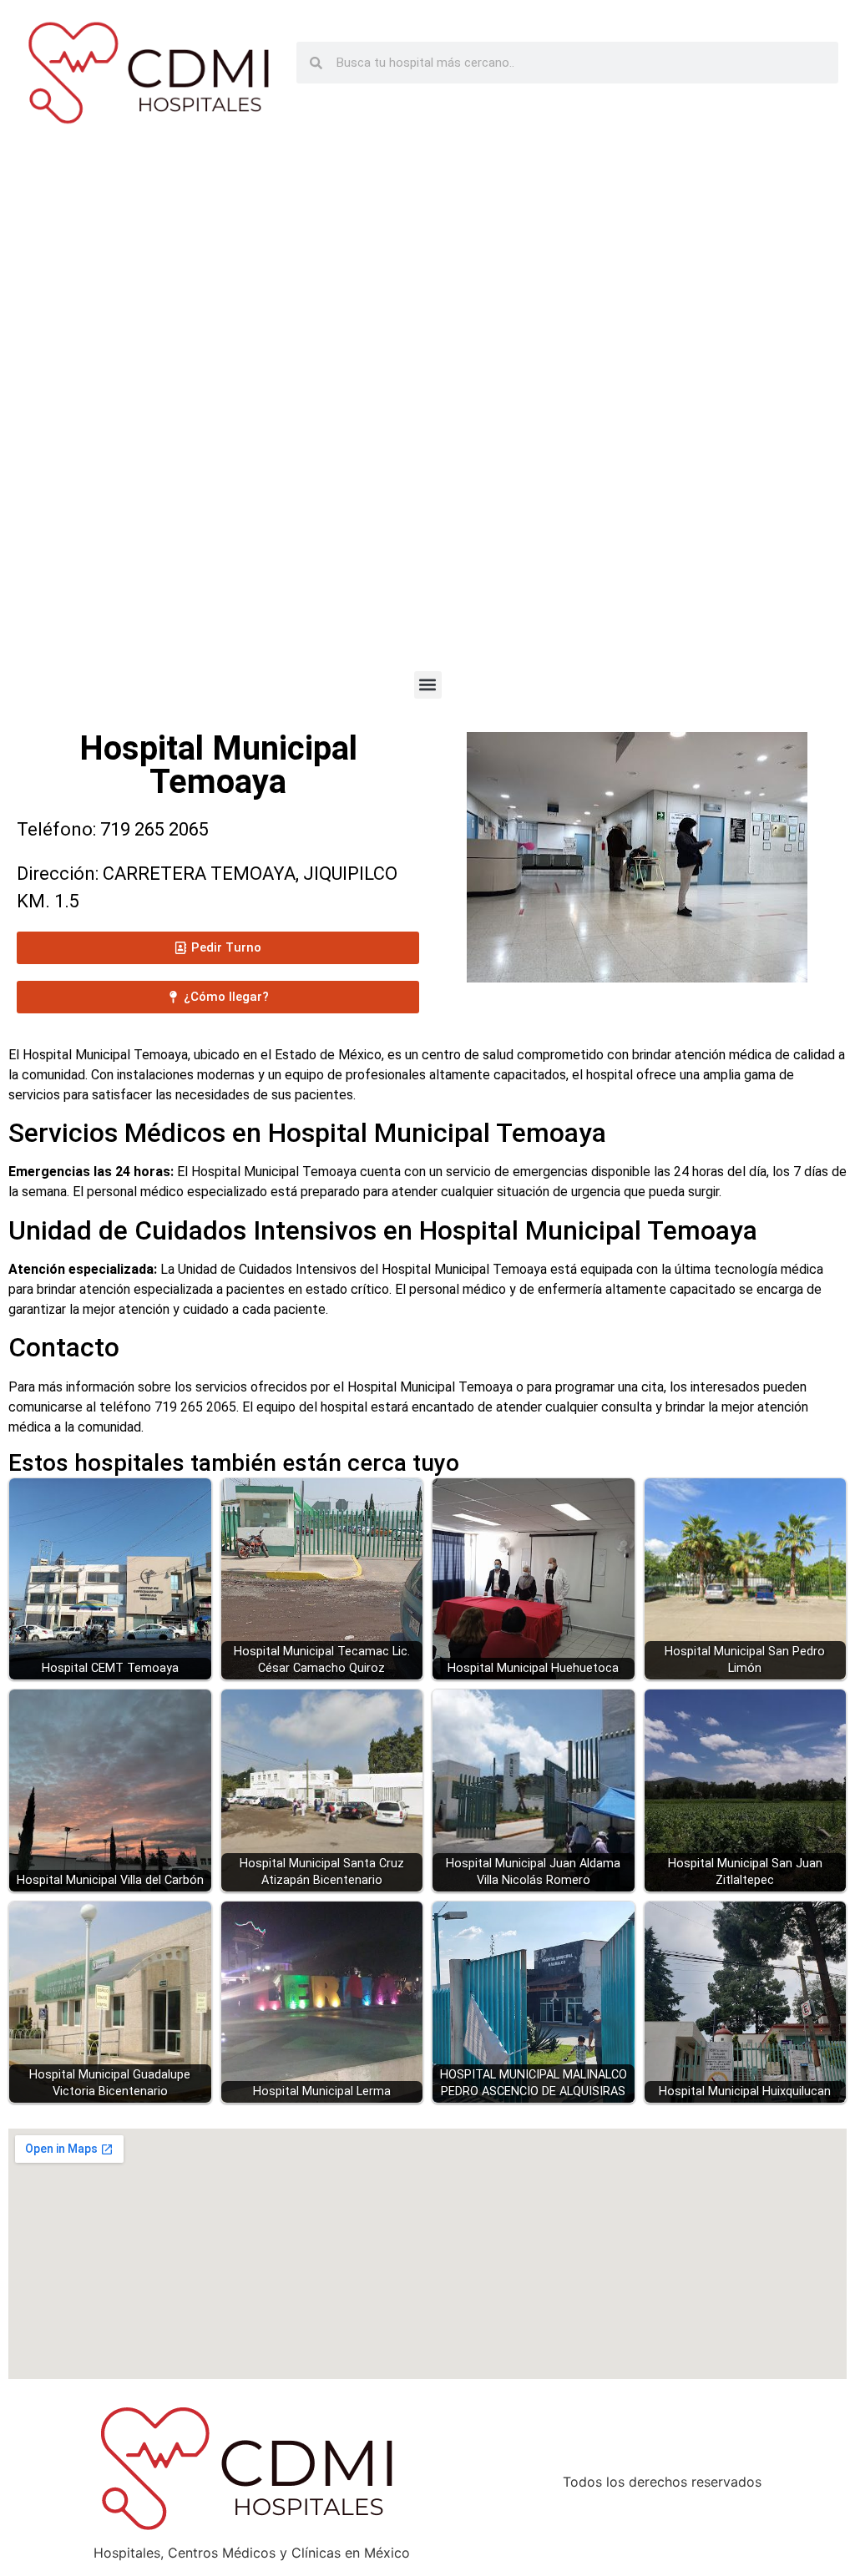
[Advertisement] (427, 412)
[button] (428, 685)
